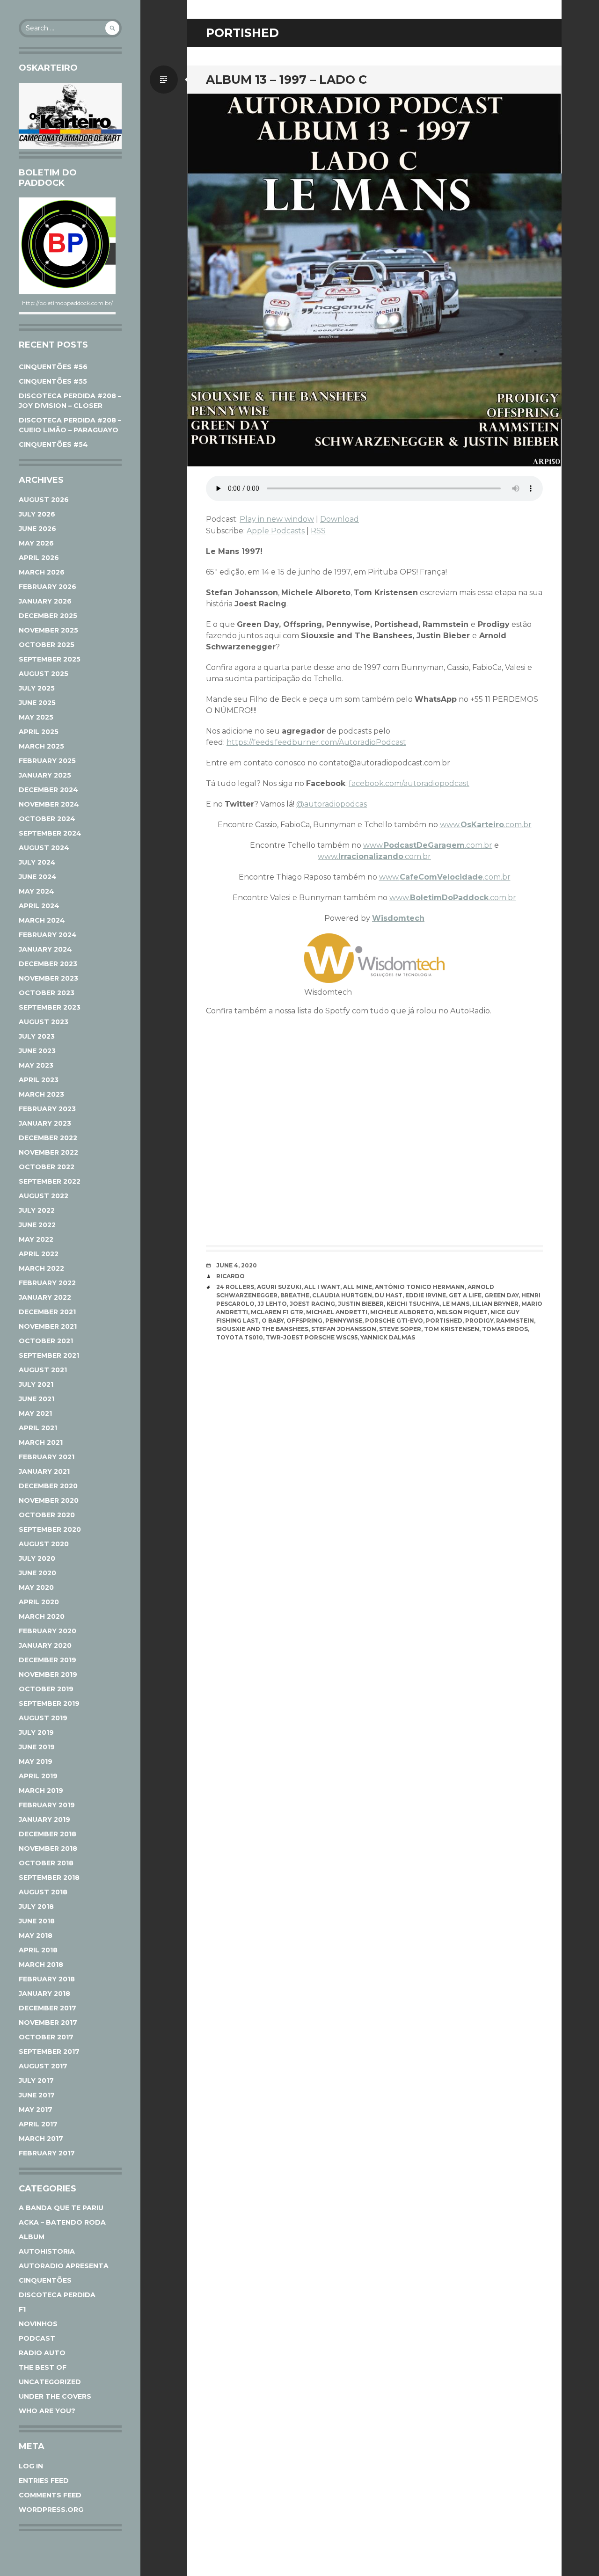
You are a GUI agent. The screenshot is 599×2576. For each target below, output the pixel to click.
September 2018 (49, 1877)
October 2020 (47, 1515)
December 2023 (48, 964)
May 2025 (36, 717)
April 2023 (39, 1080)
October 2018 (46, 1863)
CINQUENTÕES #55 (53, 381)
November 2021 (48, 1326)
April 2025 (39, 732)
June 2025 (37, 703)
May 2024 (37, 891)
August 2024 (44, 848)
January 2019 (44, 1819)
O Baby (273, 1321)
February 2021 (47, 1457)
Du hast (389, 1295)
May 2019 (36, 1761)
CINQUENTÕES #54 (53, 444)
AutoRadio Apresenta (64, 2266)
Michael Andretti (337, 1312)
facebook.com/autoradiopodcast (409, 783)
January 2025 (45, 775)
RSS (318, 531)
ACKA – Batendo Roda (62, 2222)
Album (32, 2237)
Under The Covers (55, 2396)
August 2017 (43, 2066)
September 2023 (50, 1007)
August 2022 (44, 1196)
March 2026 (42, 572)
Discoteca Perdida (57, 2295)
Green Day (501, 1295)
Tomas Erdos (505, 1329)
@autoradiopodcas (332, 804)
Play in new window (277, 519)
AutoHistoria (47, 2251)
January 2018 (44, 1994)
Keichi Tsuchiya (413, 1304)
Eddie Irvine (426, 1295)
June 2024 (38, 877)
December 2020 (48, 1486)
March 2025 (41, 746)
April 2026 (39, 558)
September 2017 (49, 2052)
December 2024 (48, 790)
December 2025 (48, 616)
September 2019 (49, 1703)
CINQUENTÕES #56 (53, 367)
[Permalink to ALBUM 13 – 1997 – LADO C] (374, 280)
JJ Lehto (272, 1304)
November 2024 (49, 804)
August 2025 (44, 674)
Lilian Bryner (495, 1304)
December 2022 (48, 1138)
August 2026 (44, 500)
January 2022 (45, 1297)
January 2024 (45, 949)
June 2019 (37, 1747)
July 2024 (37, 862)
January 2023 (45, 1123)
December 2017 (47, 2008)
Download (340, 519)
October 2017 (46, 2037)
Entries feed (44, 2481)
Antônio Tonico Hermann (420, 1287)
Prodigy (479, 1321)
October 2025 (47, 645)
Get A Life (465, 1295)
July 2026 (37, 514)
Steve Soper (400, 1329)
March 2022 (41, 1268)
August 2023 (44, 1022)
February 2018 (47, 1979)
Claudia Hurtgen (342, 1295)
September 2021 (49, 1355)
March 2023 (41, 1094)
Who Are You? (47, 2411)
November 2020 (49, 1500)
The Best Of (43, 2367)
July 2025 (37, 688)
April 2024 (39, 906)
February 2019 (47, 1805)
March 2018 (41, 1965)
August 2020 (44, 1544)
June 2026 (37, 529)
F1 (22, 2309)
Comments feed (50, 2495)
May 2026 (36, 543)
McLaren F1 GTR (277, 1312)
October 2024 (47, 819)
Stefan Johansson (344, 1329)
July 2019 (36, 1732)
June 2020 (37, 1573)
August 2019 (43, 1718)
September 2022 (50, 1181)
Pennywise (344, 1321)
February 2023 (47, 1109)
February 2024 (48, 935)
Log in (31, 2466)
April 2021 (38, 1428)
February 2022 (47, 1283)
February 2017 (47, 2153)
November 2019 (48, 1674)
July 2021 (36, 1384)
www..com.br (486, 825)
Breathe (295, 1295)
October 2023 (47, 993)
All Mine (358, 1287)
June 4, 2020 (237, 1265)
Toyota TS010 (240, 1337)
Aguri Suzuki (279, 1287)
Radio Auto (42, 2353)
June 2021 (37, 1399)
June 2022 (37, 1225)
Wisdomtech (398, 918)
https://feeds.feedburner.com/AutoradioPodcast (316, 742)
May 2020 (36, 1587)
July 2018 (36, 1907)
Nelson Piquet (462, 1312)
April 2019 (38, 1776)
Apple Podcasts (276, 531)
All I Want (322, 1287)
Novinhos (38, 2324)
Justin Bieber (361, 1304)
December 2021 (47, 1312)
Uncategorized (50, 2382)
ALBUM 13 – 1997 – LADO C (286, 80)
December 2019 (47, 1660)
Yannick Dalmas (388, 1337)
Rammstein (515, 1321)
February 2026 (47, 587)
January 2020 (45, 1645)
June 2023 (37, 1051)
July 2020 (37, 1558)
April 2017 (38, 2124)
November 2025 (48, 630)
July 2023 (37, 1036)
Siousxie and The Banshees (262, 1329)
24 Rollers (235, 1287)
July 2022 (37, 1210)
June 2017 (37, 2095)
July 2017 (36, 2081)
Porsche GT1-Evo (394, 1321)
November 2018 (48, 1848)
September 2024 (50, 833)
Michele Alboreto (402, 1312)
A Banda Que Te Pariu (61, 2208)
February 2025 (47, 761)
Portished (444, 1321)
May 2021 (35, 1413)
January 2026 (45, 601)
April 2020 (39, 1602)
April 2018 (38, 1950)
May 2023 (36, 1065)
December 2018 (47, 1834)
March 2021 (41, 1442)
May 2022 (36, 1239)
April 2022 (39, 1254)
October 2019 (46, 1689)
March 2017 (41, 2139)
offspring (304, 1321)
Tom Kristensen (452, 1329)
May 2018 (36, 1936)
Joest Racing (312, 1304)
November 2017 (48, 2023)
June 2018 (37, 1921)
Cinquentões (45, 2280)
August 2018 (43, 1892)
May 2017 (36, 2110)
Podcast (37, 2338)
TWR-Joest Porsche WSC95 (312, 1337)
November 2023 (48, 978)
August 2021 (43, 1370)
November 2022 (48, 1152)
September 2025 (50, 659)
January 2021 (44, 1471)
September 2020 (50, 1529)
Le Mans (456, 1304)
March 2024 (42, 920)
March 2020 (42, 1616)
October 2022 (47, 1167)
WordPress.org (51, 2510)
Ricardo (230, 1276)
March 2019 (41, 1790)
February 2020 (47, 1631)
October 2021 (46, 1341)
